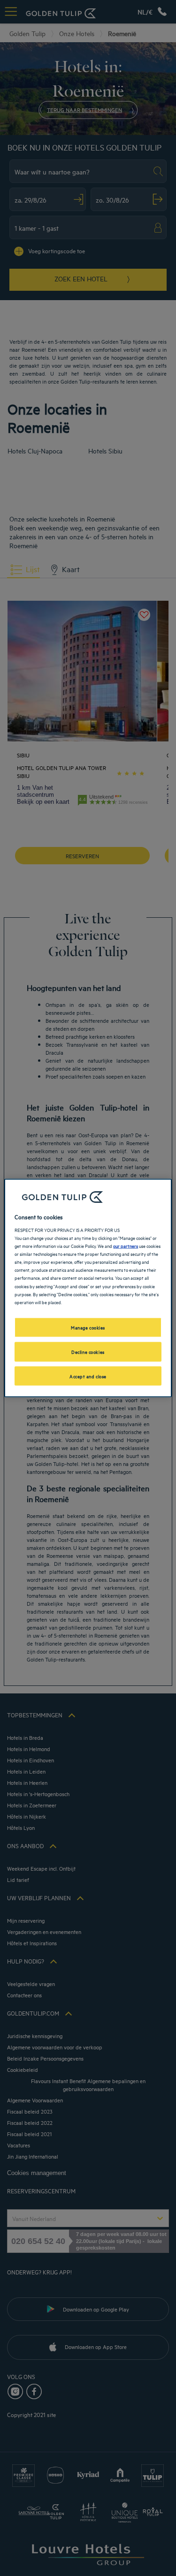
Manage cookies (88, 1327)
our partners (126, 1246)
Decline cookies (88, 1351)
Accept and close (88, 1375)
